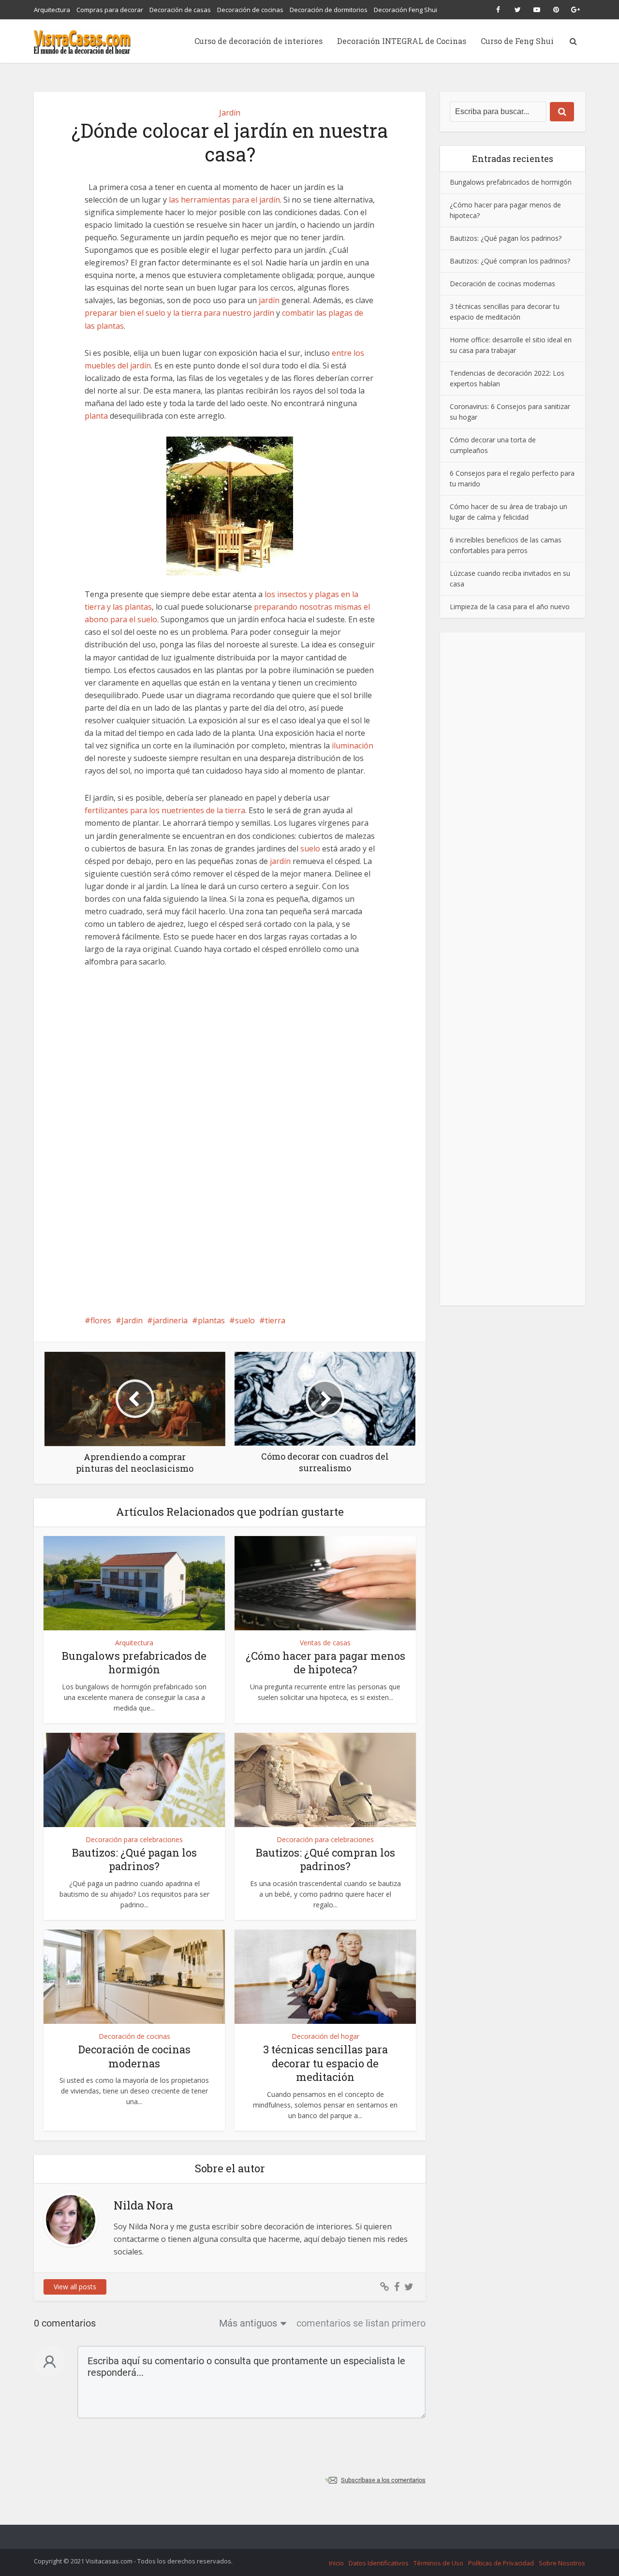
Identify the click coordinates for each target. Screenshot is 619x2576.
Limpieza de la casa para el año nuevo (510, 606)
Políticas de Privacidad (501, 2563)
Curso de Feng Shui (517, 41)
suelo (310, 849)
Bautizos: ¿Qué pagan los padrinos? (134, 1859)
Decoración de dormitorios (329, 10)
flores (101, 1320)
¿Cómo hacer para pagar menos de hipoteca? (325, 1663)
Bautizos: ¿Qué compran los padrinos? (325, 1859)
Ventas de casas (325, 1643)
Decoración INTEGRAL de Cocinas (402, 41)
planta (96, 416)
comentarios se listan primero (361, 2323)
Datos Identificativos (379, 2563)
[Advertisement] (230, 1050)
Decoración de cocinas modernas (134, 2056)
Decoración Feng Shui (405, 10)
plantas (211, 1320)
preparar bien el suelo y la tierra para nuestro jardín (179, 313)
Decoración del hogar (325, 2036)
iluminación (353, 746)
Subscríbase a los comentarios (383, 2480)
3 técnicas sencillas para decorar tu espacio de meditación (325, 2063)
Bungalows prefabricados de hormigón (134, 1663)
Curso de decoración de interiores (258, 41)
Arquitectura (52, 10)
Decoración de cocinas (250, 10)
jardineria (170, 1320)
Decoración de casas (180, 10)
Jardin (132, 1320)
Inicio (336, 2563)
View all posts (75, 2287)
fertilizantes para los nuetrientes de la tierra (165, 810)
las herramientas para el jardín (224, 200)
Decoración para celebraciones (134, 1839)
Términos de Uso (438, 2563)
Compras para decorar (110, 10)
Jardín (230, 113)
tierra (275, 1320)
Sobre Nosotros (562, 2563)
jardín (269, 300)
